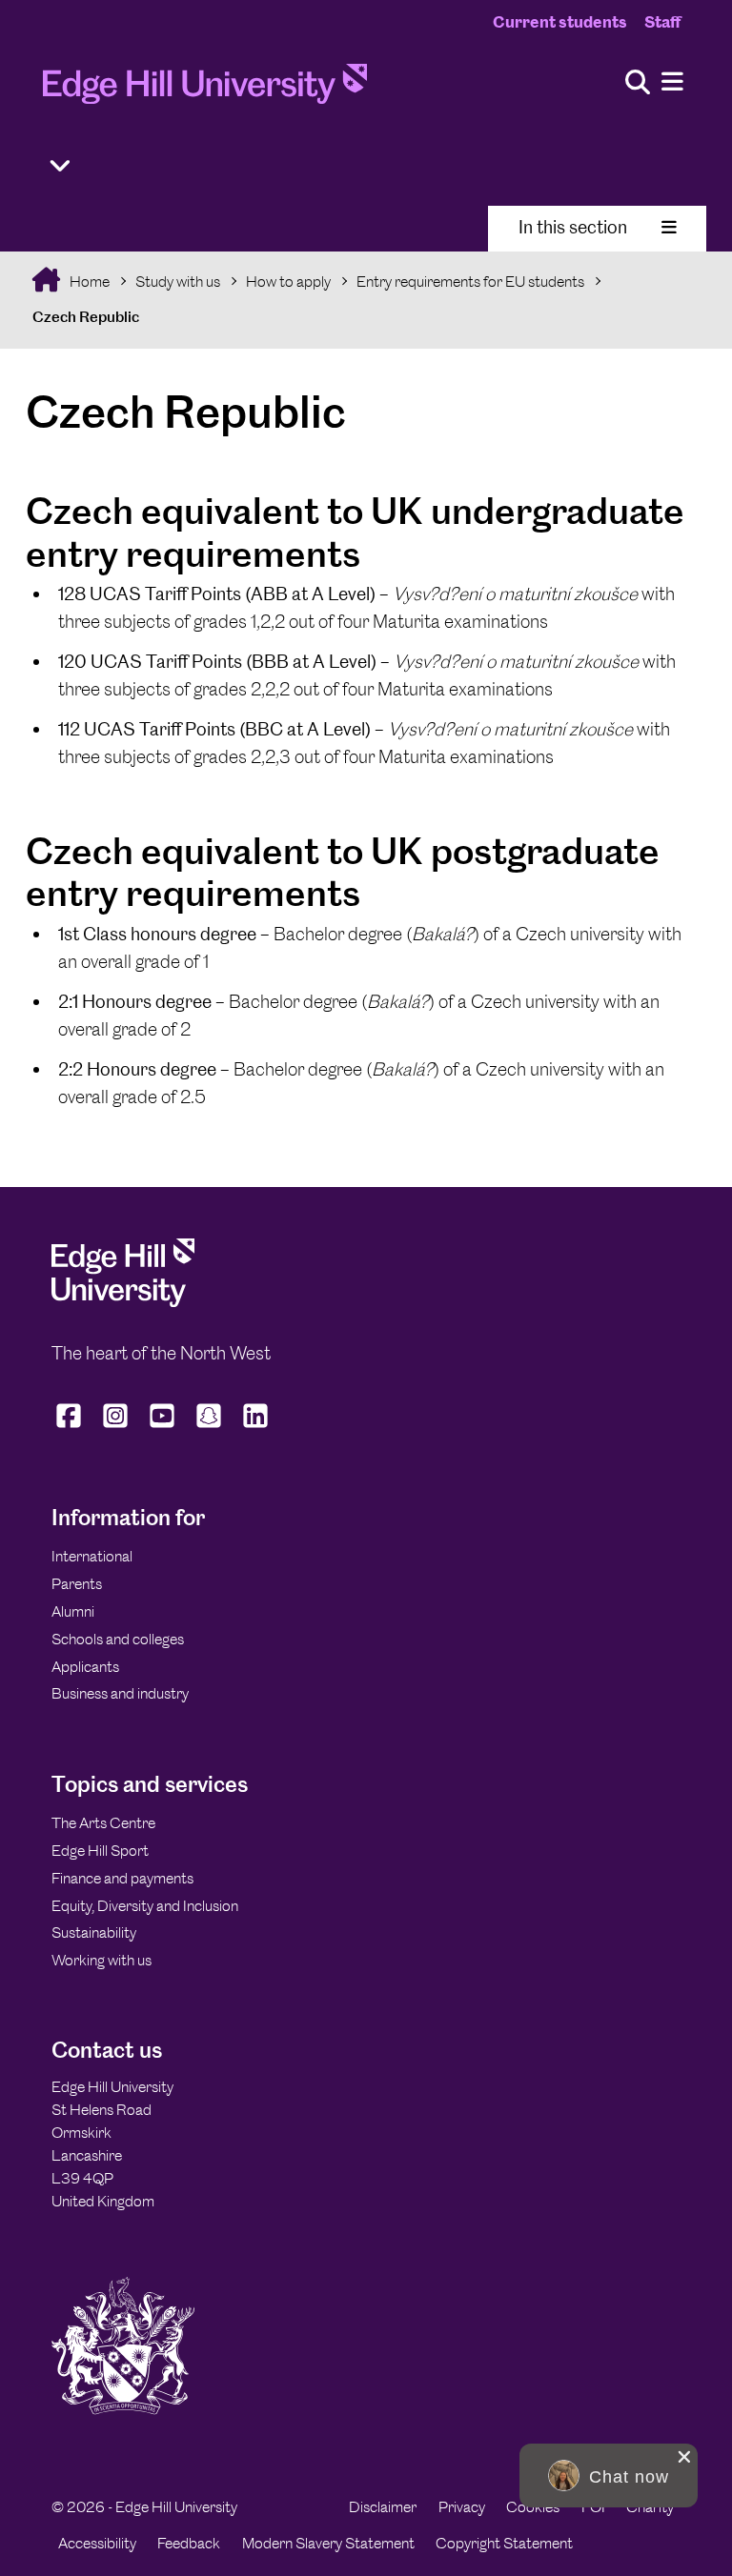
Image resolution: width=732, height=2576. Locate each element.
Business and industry (120, 1693)
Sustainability (94, 1932)
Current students (560, 22)
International (92, 1556)
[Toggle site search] (638, 83)
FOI (593, 2507)
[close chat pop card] (684, 2457)
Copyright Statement (504, 2543)
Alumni (73, 1611)
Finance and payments (122, 1878)
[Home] (205, 90)
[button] (609, 2475)
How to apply (288, 282)
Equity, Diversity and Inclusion (145, 1906)
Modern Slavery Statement (328, 2543)
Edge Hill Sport (100, 1851)
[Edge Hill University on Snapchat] (209, 1427)
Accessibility (97, 2543)
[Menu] (672, 82)
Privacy (462, 2507)
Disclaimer (383, 2507)
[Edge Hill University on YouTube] (163, 1427)
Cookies (533, 2507)
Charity (650, 2507)
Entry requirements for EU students (470, 282)
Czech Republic (86, 317)
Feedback (189, 2543)
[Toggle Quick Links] (60, 166)
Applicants (85, 1667)
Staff (662, 22)
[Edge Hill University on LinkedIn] (256, 1427)
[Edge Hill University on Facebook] (71, 1427)
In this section (573, 227)
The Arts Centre (103, 1823)
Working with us (102, 1960)
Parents (77, 1584)
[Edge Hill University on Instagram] (116, 1427)
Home (88, 282)
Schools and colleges (118, 1639)
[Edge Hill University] (123, 1302)
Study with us (178, 282)
